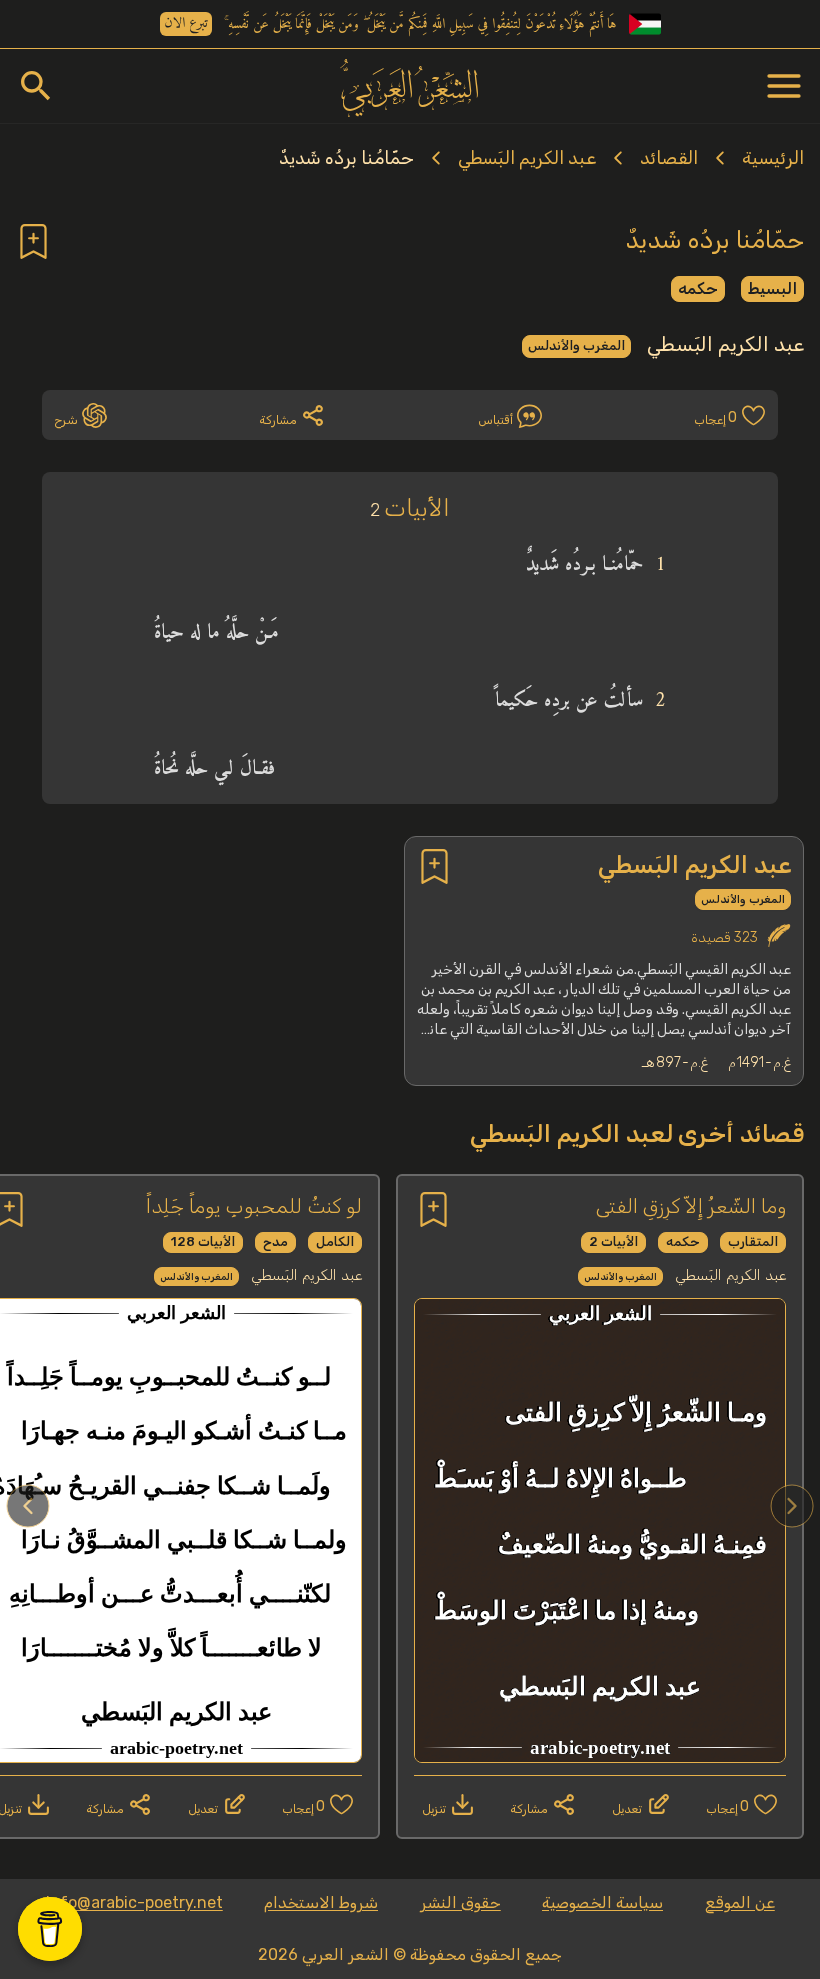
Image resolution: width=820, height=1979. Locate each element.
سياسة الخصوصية (602, 1902)
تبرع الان (186, 24)
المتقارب (753, 1241)
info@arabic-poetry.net (134, 1902)
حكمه (698, 288)
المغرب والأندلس (576, 345)
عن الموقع (740, 1902)
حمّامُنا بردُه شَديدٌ (346, 158)
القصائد (669, 158)
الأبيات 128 (203, 1241)
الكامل (335, 1241)
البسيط (772, 288)
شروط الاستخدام (321, 1902)
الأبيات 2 (613, 1241)
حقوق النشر (460, 1902)
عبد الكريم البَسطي (527, 158)
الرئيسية (773, 158)
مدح (275, 1241)
